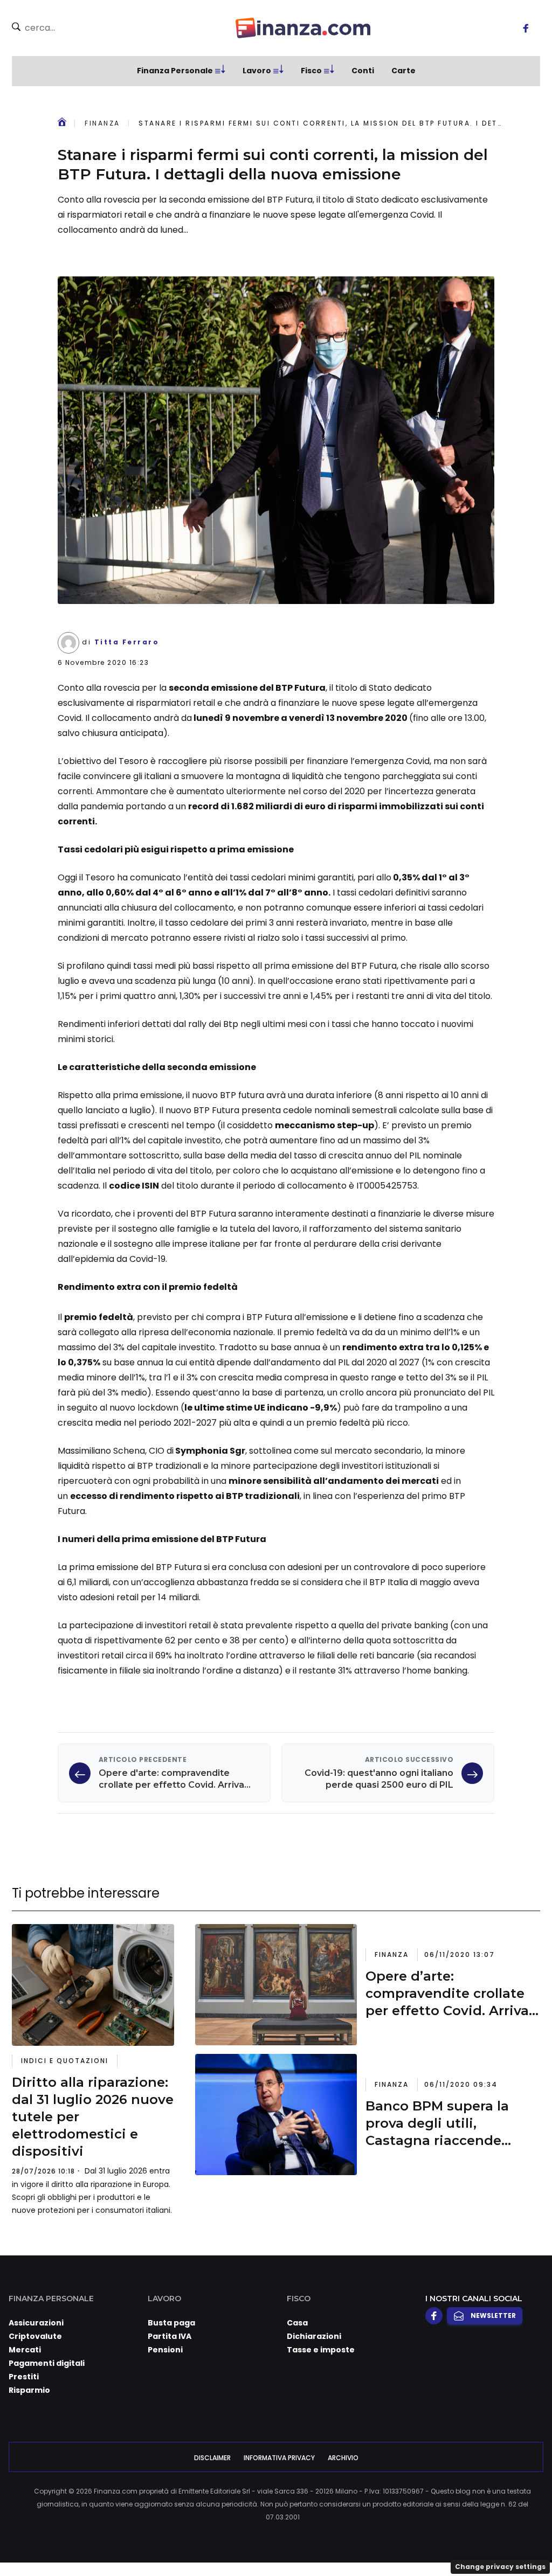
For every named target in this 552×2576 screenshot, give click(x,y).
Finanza (102, 123)
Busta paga (171, 2323)
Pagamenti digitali (47, 2363)
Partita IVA (170, 2336)
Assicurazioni (36, 2323)
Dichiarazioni (314, 2336)
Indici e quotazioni (65, 2061)
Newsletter (493, 2315)
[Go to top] (470, 2540)
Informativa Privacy (279, 2458)
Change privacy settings (500, 2567)
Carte (403, 71)
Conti (363, 71)
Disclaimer (212, 2458)
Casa (297, 2323)
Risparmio (29, 2390)
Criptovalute (35, 2336)
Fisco (311, 71)
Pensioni (165, 2350)
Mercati (25, 2350)
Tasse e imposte (321, 2350)
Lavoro (257, 71)
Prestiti (24, 2377)
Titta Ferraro (127, 642)
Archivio (343, 2458)
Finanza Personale (175, 71)
